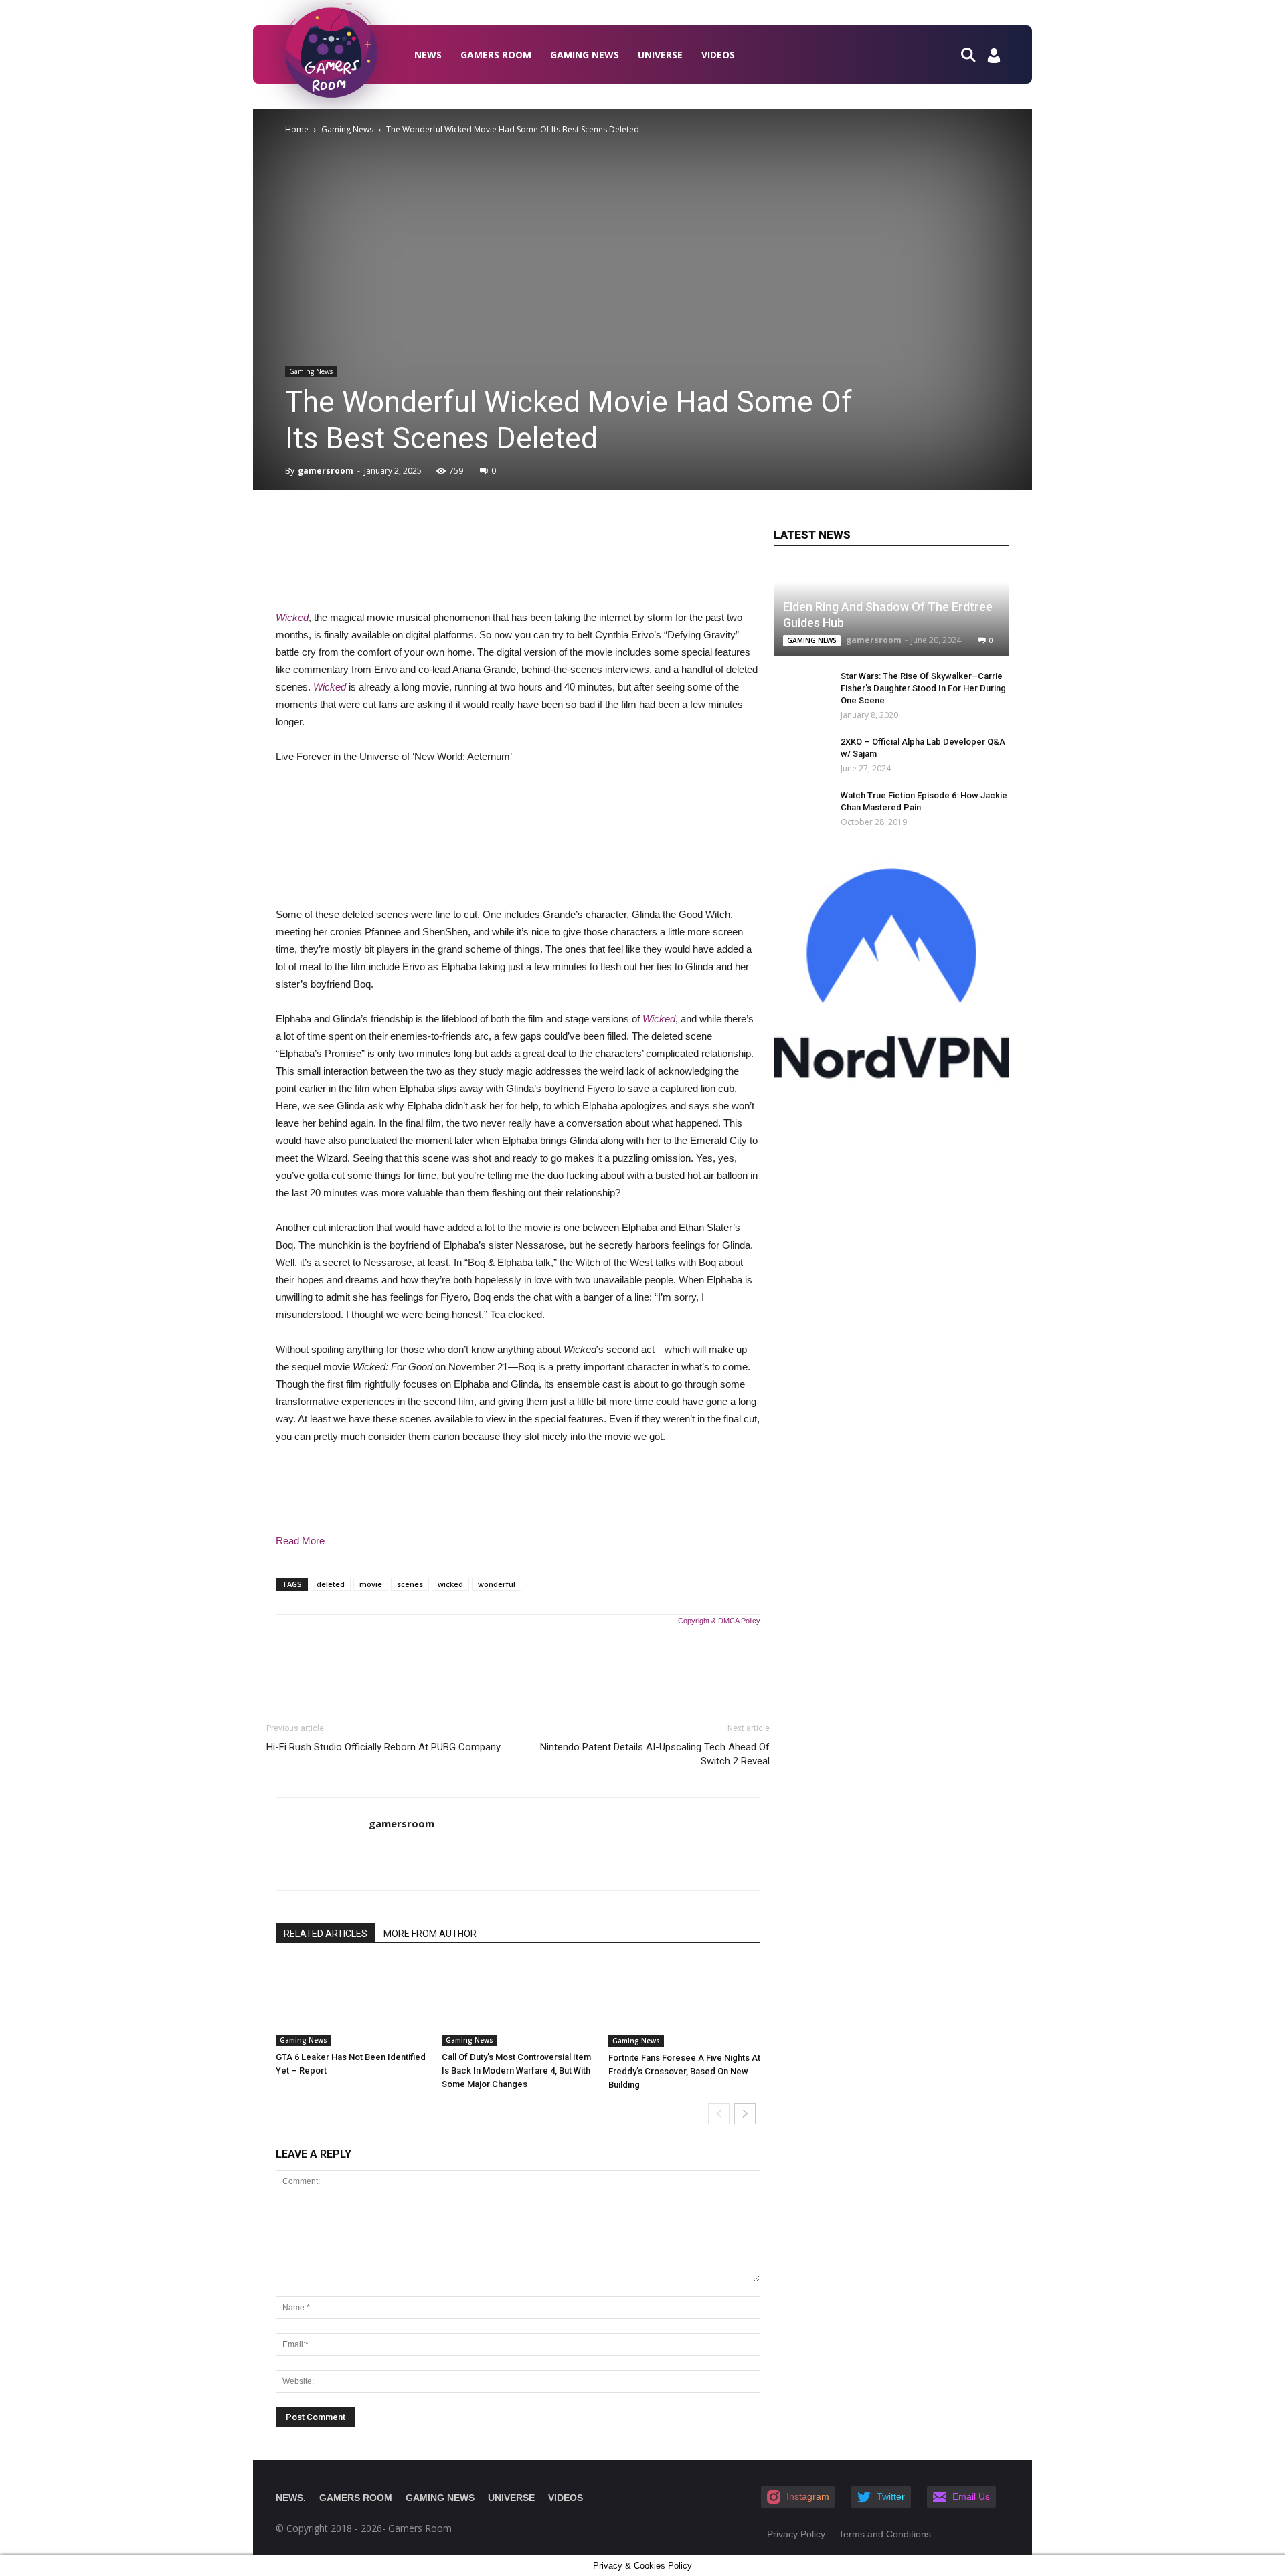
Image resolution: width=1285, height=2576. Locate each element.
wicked (450, 1584)
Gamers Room (496, 55)
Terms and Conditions (885, 2534)
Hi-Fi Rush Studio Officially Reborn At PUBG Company (383, 1747)
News (428, 55)
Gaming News (585, 55)
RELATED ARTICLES (326, 1934)
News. (291, 2498)
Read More (300, 1541)
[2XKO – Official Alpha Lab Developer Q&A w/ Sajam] (794, 755)
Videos (718, 55)
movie (371, 1584)
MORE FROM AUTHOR (430, 1934)
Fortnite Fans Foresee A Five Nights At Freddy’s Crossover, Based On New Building (684, 2071)
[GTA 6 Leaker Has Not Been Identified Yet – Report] (352, 2004)
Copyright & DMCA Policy (719, 1621)
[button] (974, 54)
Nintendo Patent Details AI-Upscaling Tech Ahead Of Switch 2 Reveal (655, 1754)
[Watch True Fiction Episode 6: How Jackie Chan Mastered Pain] (800, 808)
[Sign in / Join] (994, 59)
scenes (410, 1584)
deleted (331, 1584)
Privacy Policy (796, 2534)
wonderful (497, 1584)
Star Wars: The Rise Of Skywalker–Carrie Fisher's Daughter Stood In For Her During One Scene (923, 688)
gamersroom (326, 471)
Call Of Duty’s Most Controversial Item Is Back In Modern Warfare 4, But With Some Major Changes (516, 2071)
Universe (660, 55)
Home (297, 129)
